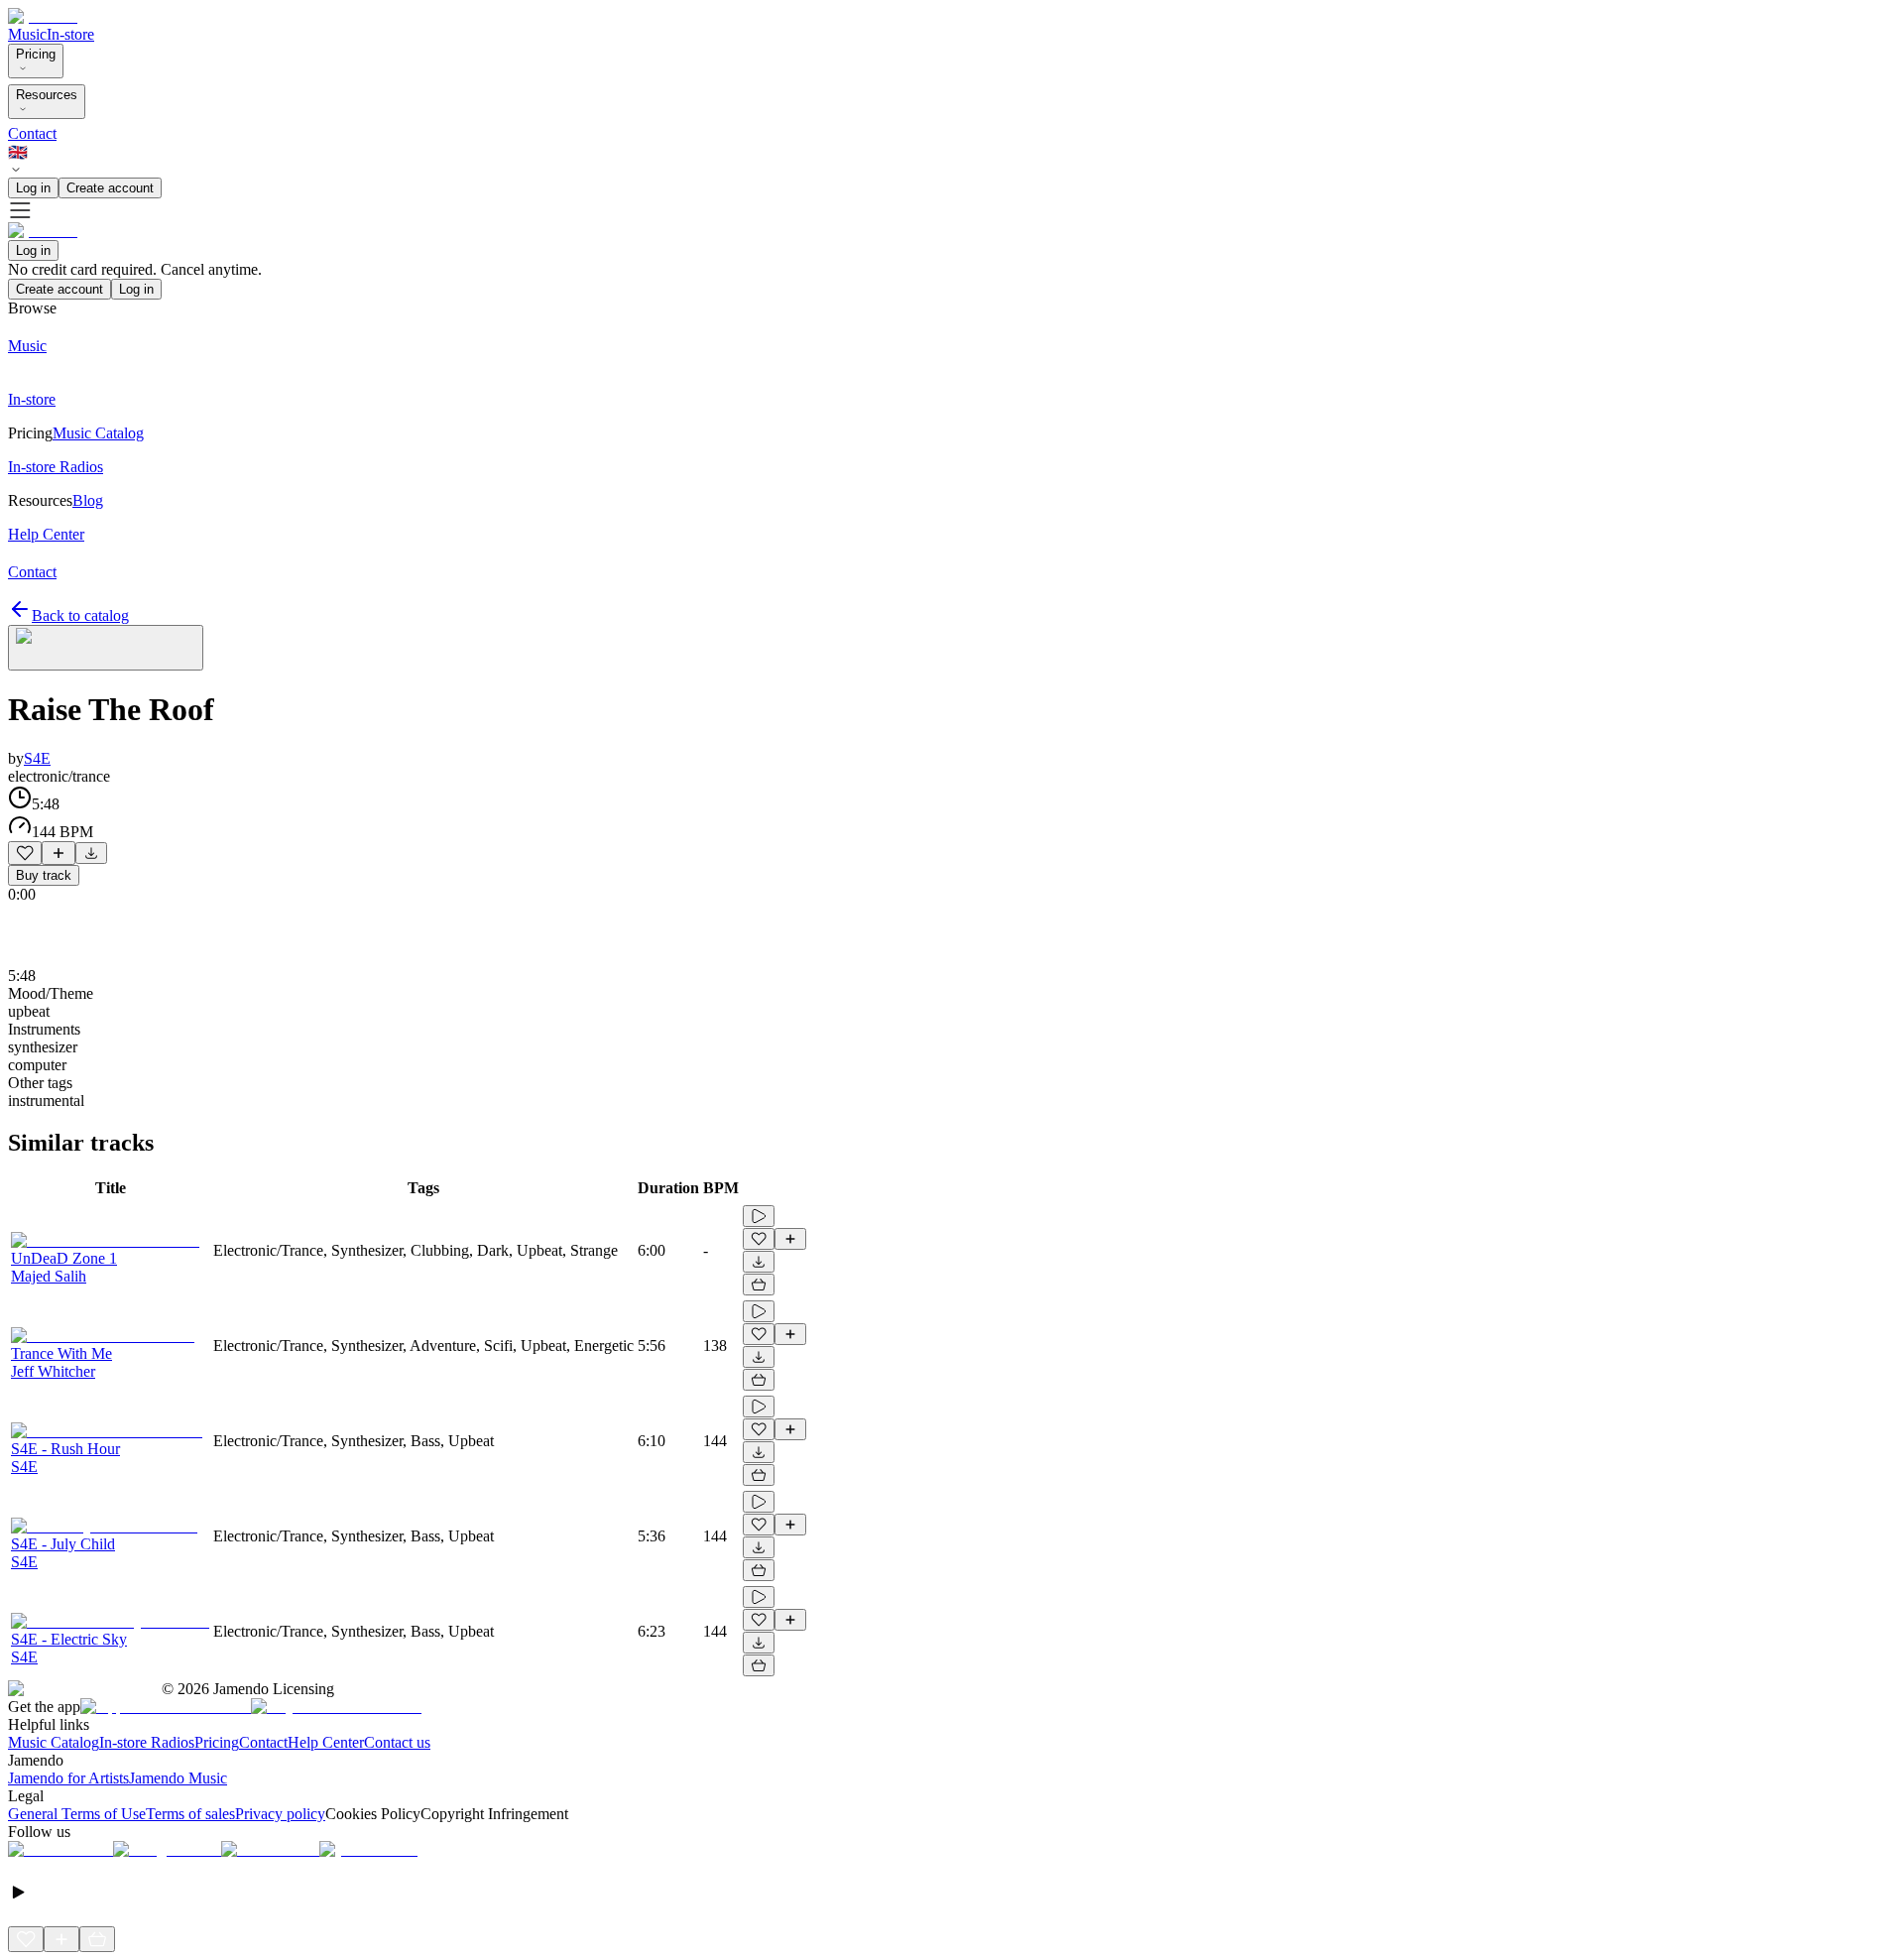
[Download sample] (91, 853)
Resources (47, 95)
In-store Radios (147, 1742)
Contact (32, 133)
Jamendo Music (178, 1778)
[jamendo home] (43, 16)
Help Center (326, 1742)
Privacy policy (280, 1814)
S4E (37, 758)
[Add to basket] (759, 1285)
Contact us (397, 1742)
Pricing (36, 54)
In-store (70, 34)
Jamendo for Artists (68, 1778)
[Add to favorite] (25, 853)
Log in (33, 188)
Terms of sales (190, 1814)
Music (27, 34)
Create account (110, 188)
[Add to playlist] (59, 853)
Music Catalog (54, 1742)
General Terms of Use (77, 1814)
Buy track (44, 875)
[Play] (106, 648)
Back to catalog (80, 615)
